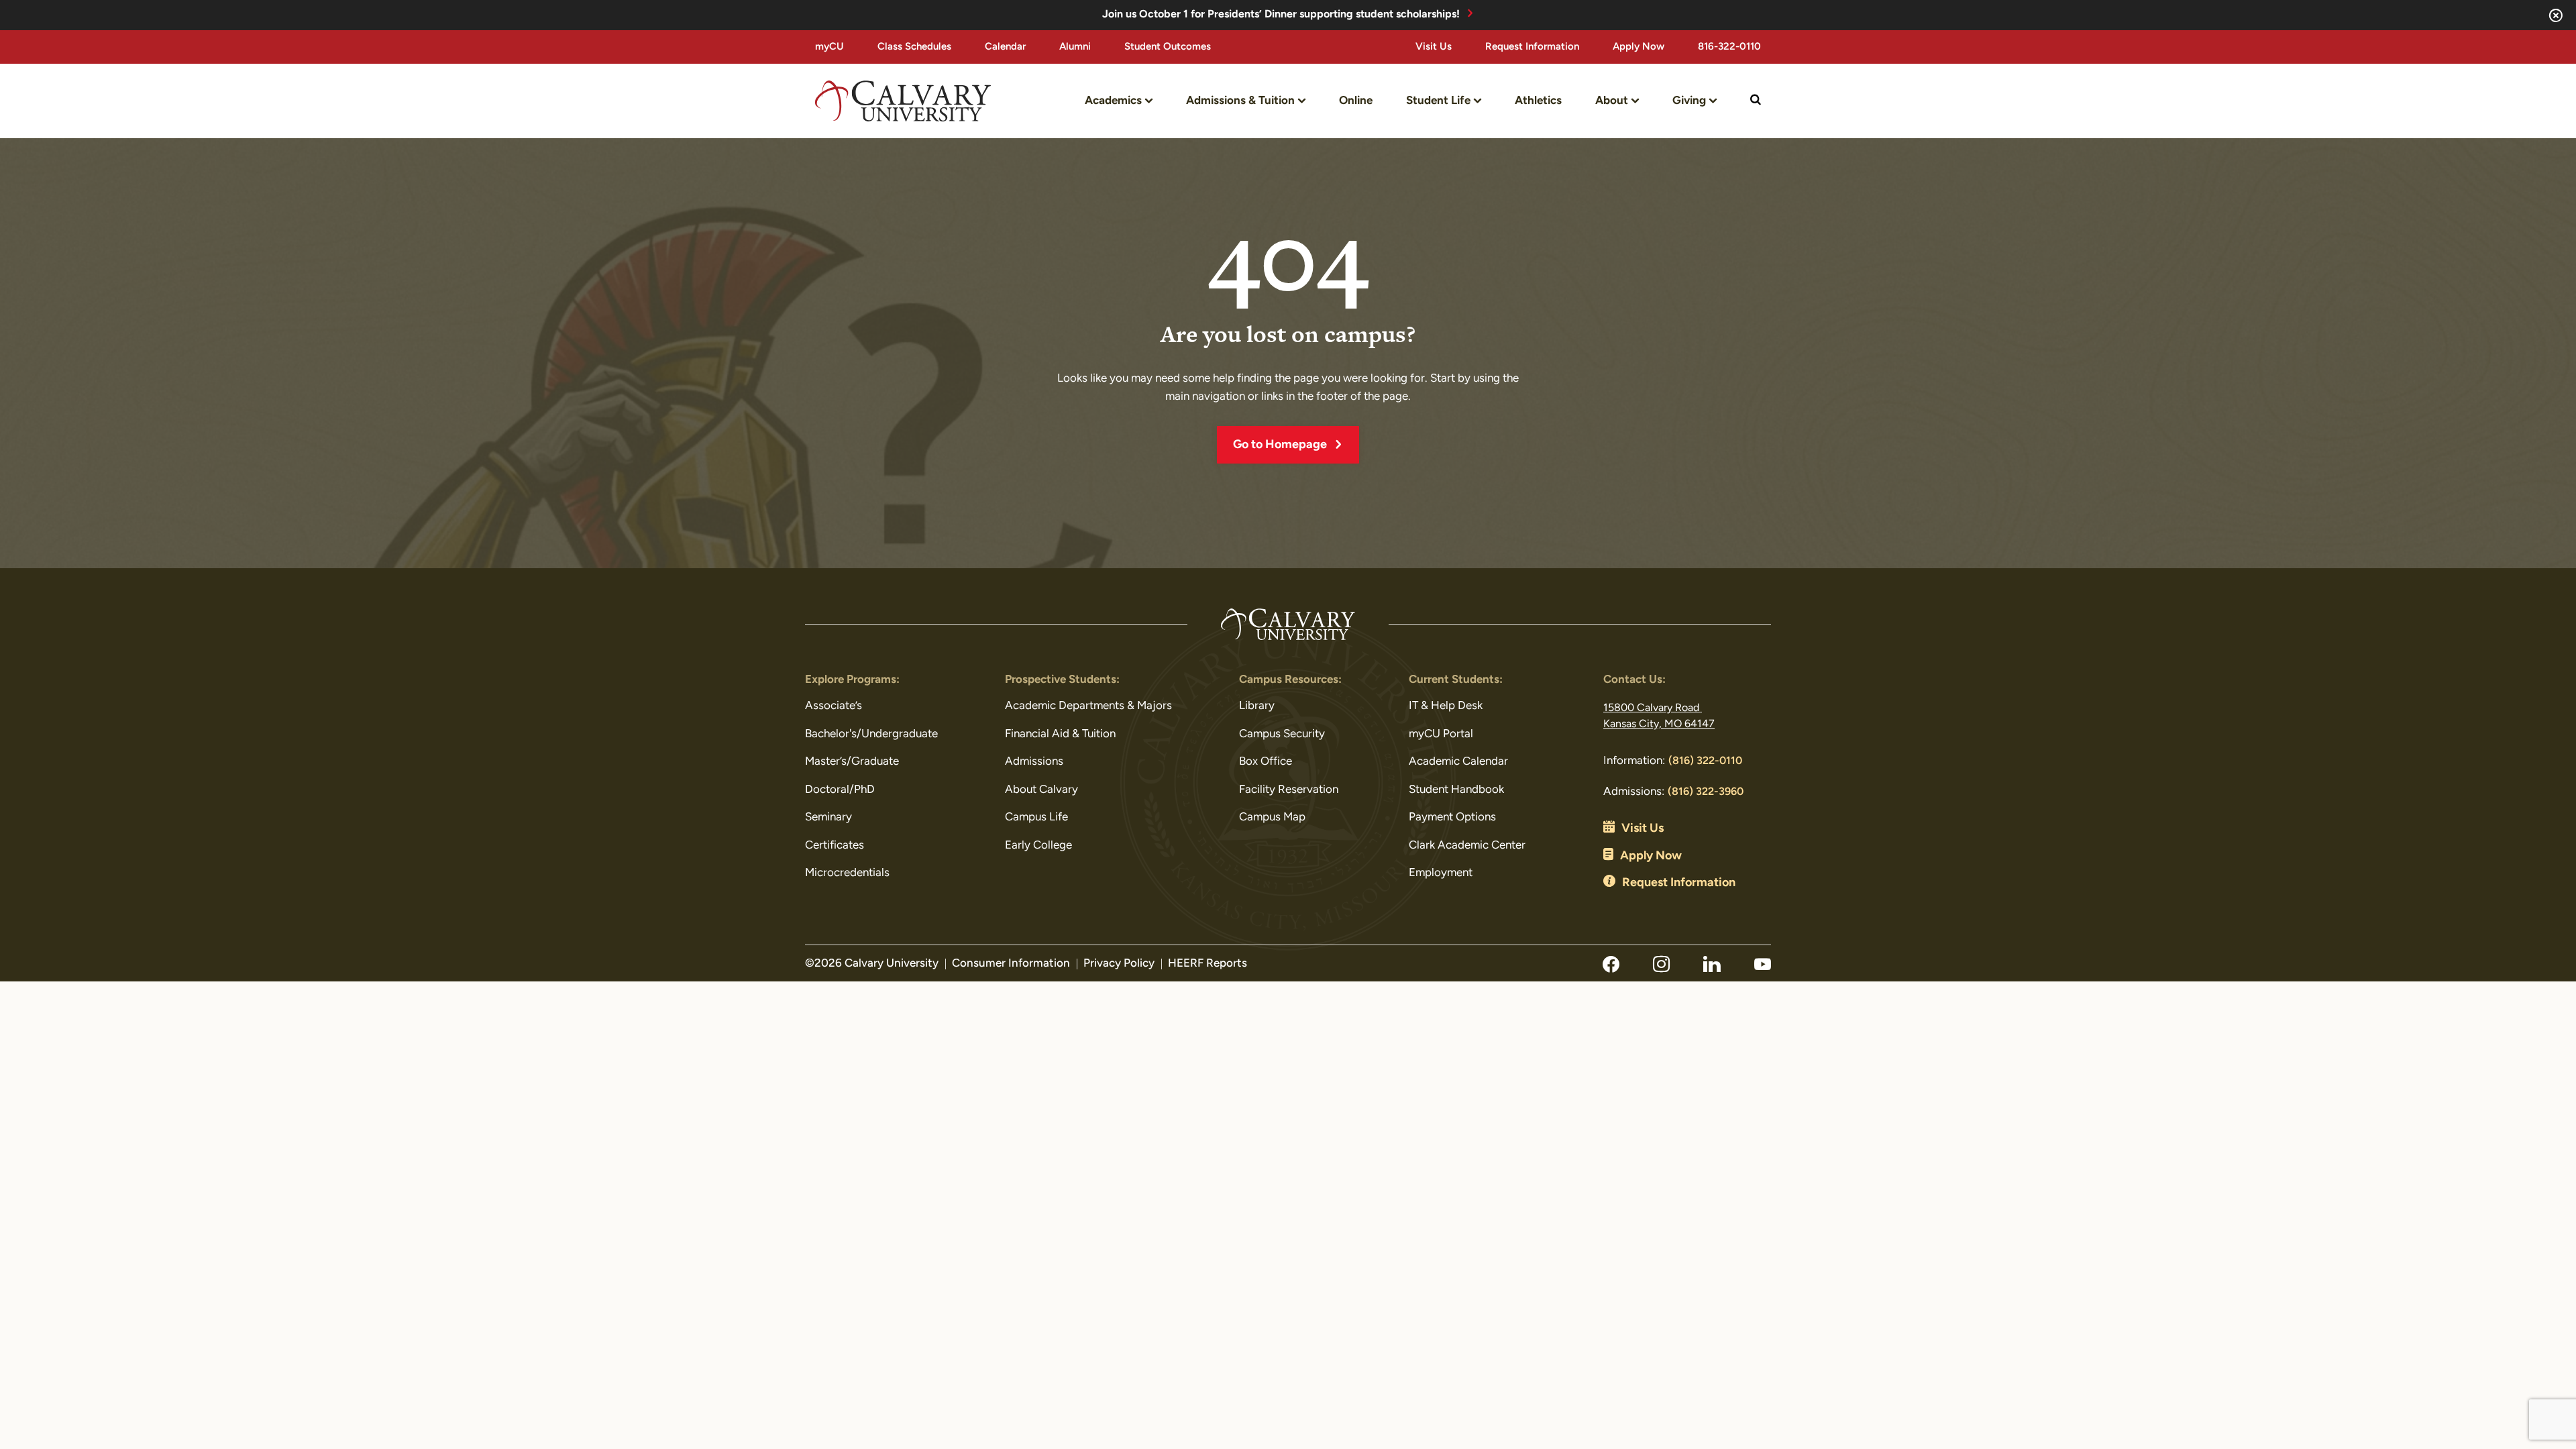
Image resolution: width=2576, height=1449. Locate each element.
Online (1356, 101)
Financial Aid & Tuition (1060, 734)
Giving (1689, 101)
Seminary (828, 817)
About (1612, 101)
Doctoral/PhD (840, 790)
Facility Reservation (1289, 790)
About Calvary (1041, 790)
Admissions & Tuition (1240, 101)
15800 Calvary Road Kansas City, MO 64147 (1659, 716)
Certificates (835, 846)
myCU (829, 47)
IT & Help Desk (1446, 706)
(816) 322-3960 (1706, 792)
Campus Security (1282, 734)
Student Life (1438, 101)
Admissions (1034, 762)
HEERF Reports (1207, 964)
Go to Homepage (1280, 445)
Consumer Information (1011, 964)
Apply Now (1639, 47)
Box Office (1266, 762)
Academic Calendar (1458, 762)
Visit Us (1434, 47)
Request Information (1532, 47)
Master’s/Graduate (852, 762)
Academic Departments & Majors (1088, 706)
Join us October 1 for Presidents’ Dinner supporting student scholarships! (1281, 15)
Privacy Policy (1119, 964)
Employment (1441, 873)
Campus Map (1272, 817)
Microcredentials (847, 873)
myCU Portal (1441, 734)
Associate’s (834, 706)
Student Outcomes (1168, 47)
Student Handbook (1456, 790)
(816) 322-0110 (1705, 761)
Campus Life (1036, 817)
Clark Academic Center (1467, 846)
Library (1257, 706)
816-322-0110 (1729, 47)
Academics (1113, 101)
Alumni (1075, 47)
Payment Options (1452, 817)
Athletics (1538, 101)
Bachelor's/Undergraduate (871, 734)
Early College (1038, 846)
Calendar (1005, 47)
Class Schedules (914, 47)
